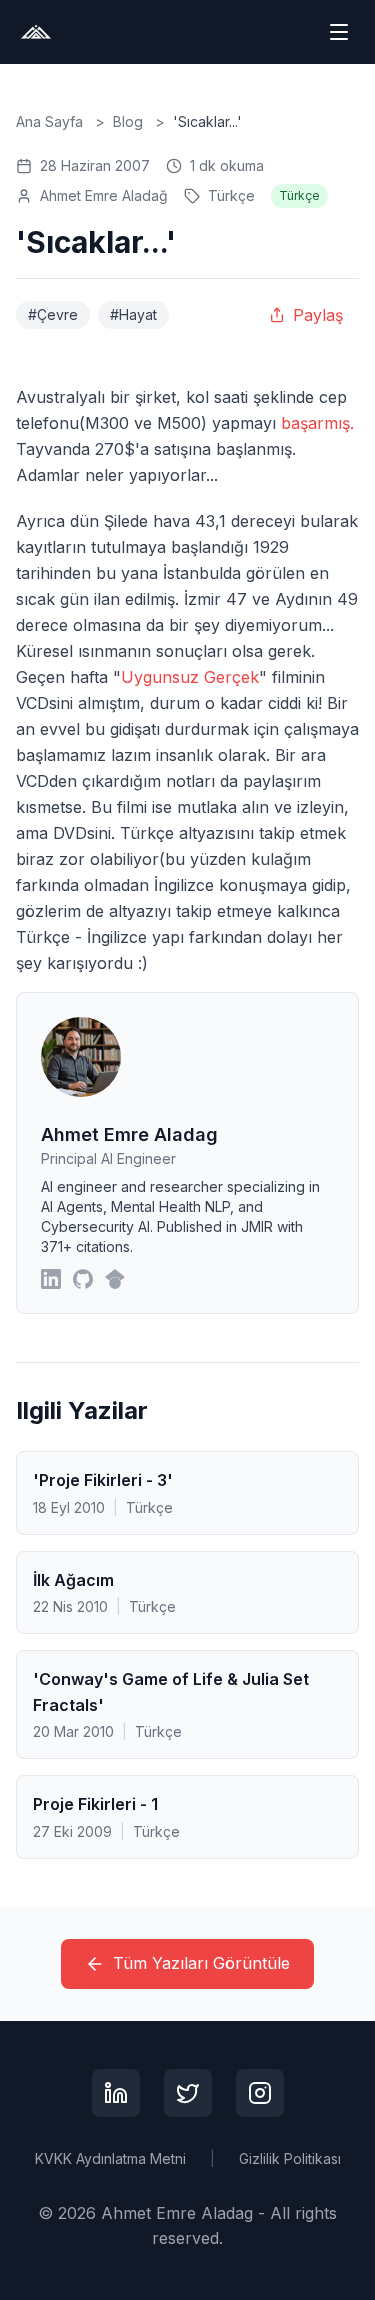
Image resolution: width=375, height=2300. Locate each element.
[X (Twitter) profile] (188, 2093)
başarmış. (317, 423)
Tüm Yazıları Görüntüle (201, 1963)
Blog (128, 121)
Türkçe (231, 195)
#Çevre (53, 314)
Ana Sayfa (49, 121)
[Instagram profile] (260, 2093)
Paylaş (318, 315)
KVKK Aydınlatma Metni (110, 2158)
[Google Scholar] (115, 1279)
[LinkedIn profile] (116, 2093)
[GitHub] (83, 1279)
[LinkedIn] (51, 1279)
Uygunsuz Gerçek (190, 677)
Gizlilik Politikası (290, 2158)
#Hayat (133, 314)
